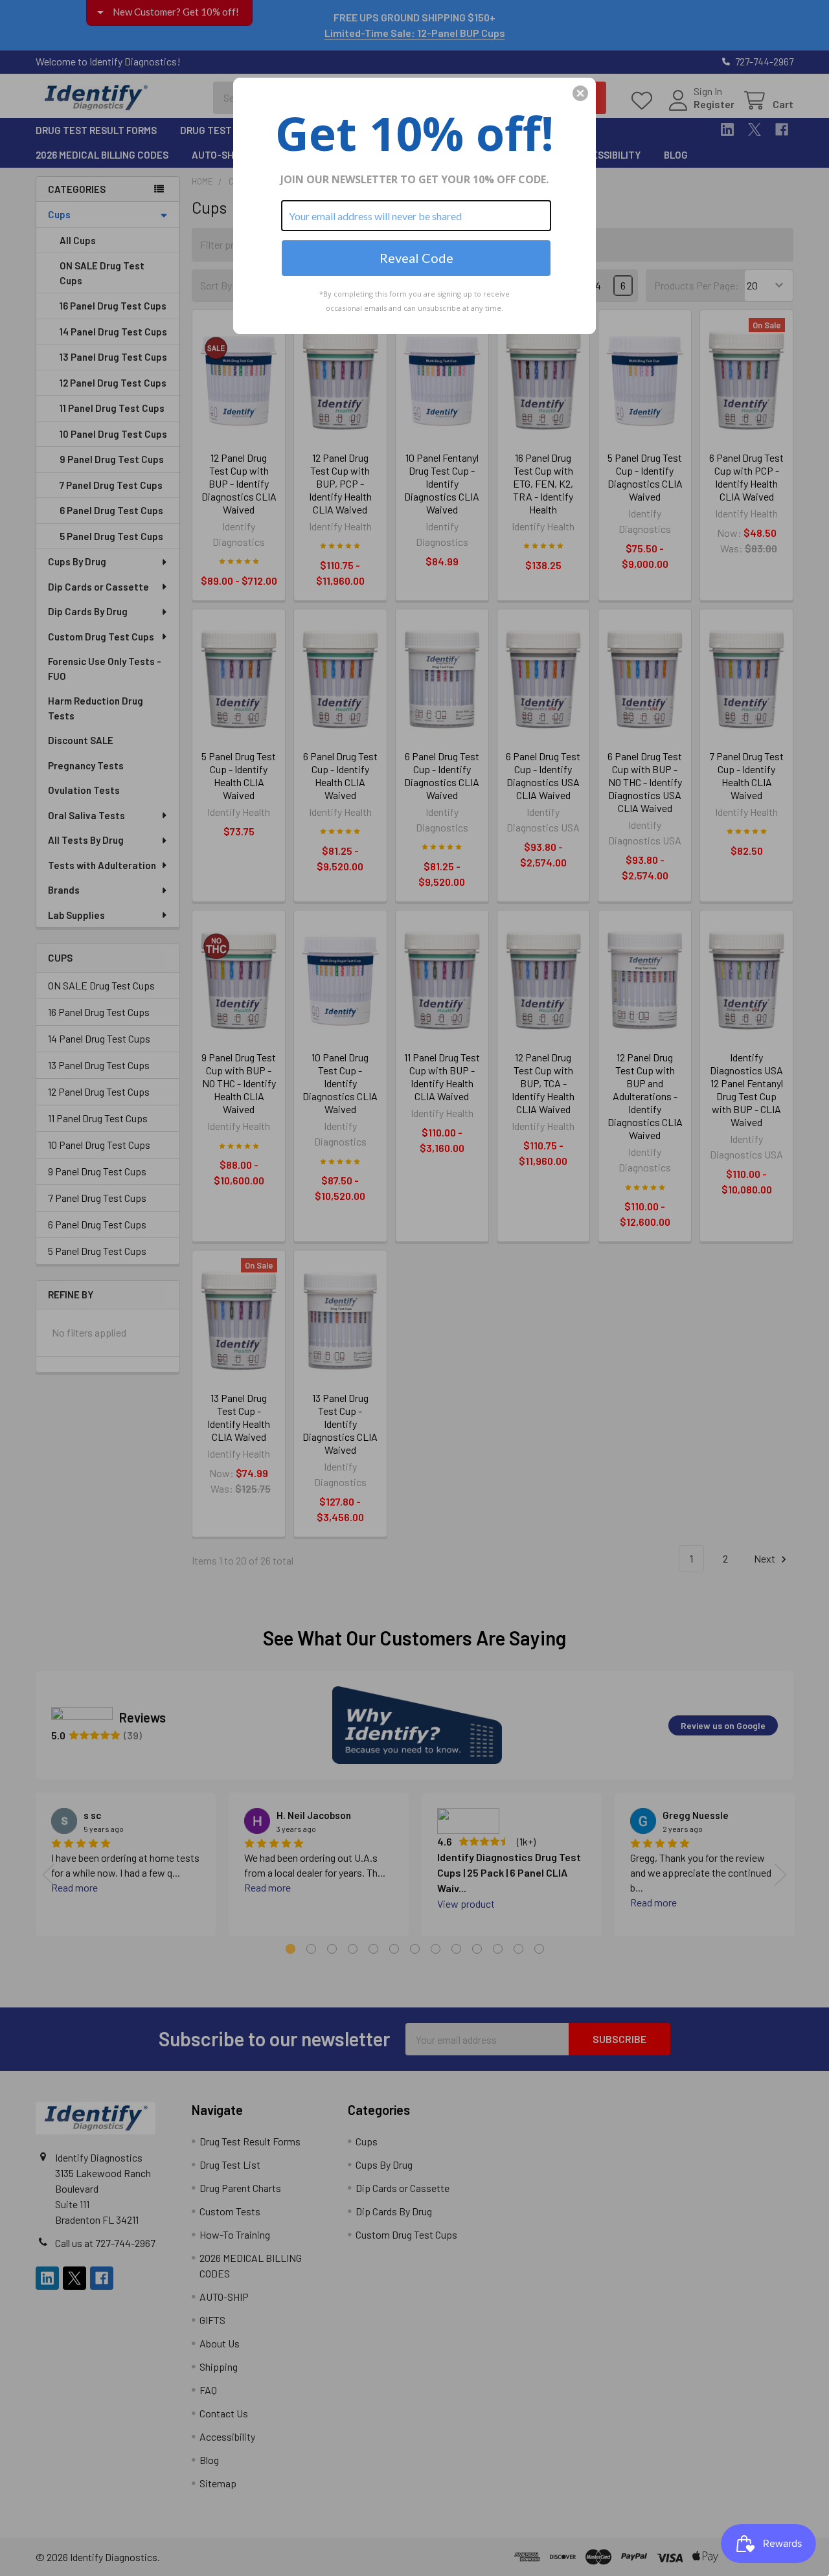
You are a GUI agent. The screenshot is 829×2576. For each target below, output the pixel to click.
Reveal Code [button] (416, 258)
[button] (580, 93)
